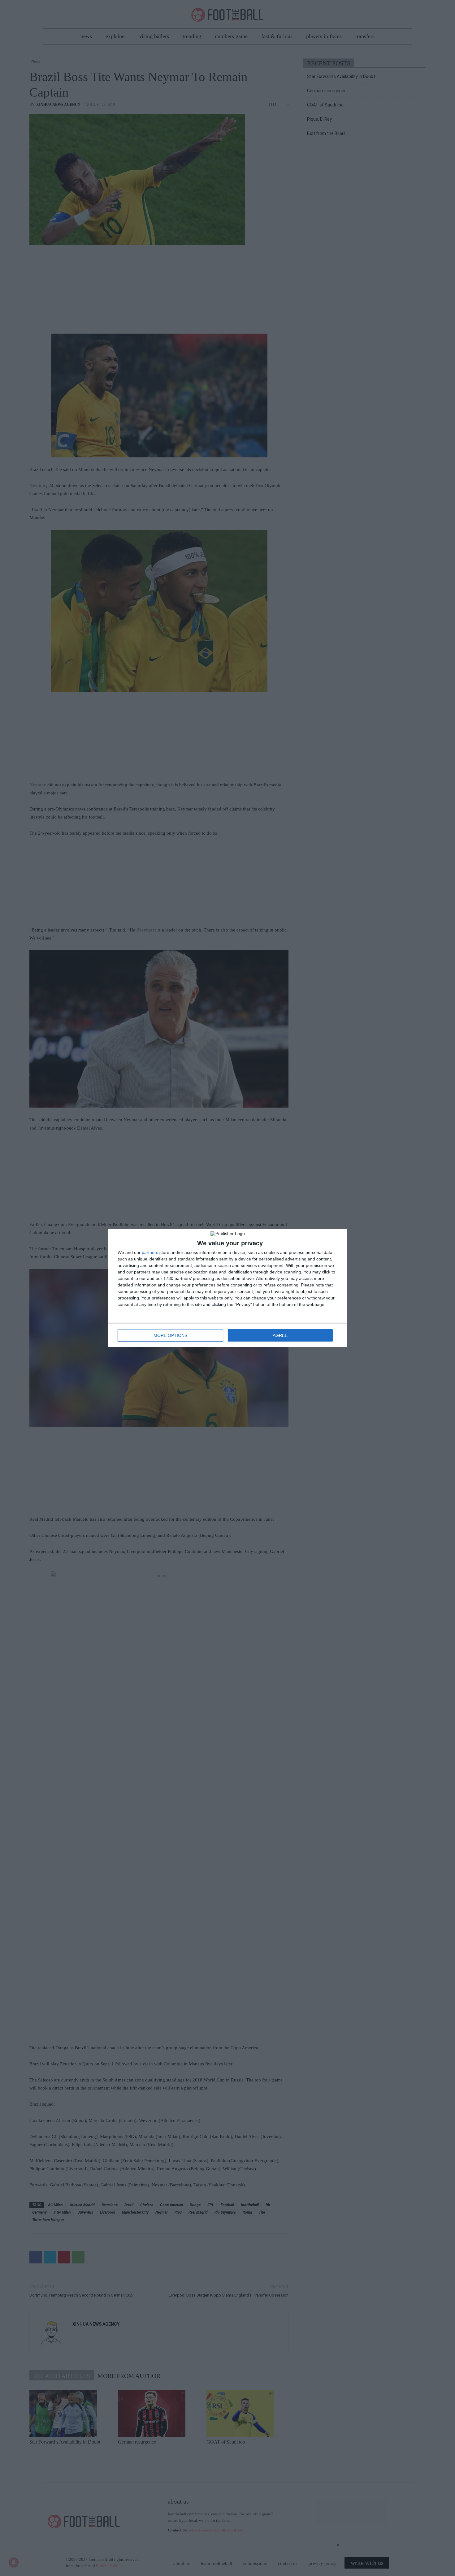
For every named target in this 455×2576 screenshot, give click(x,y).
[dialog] (227, 1288)
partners (150, 1252)
